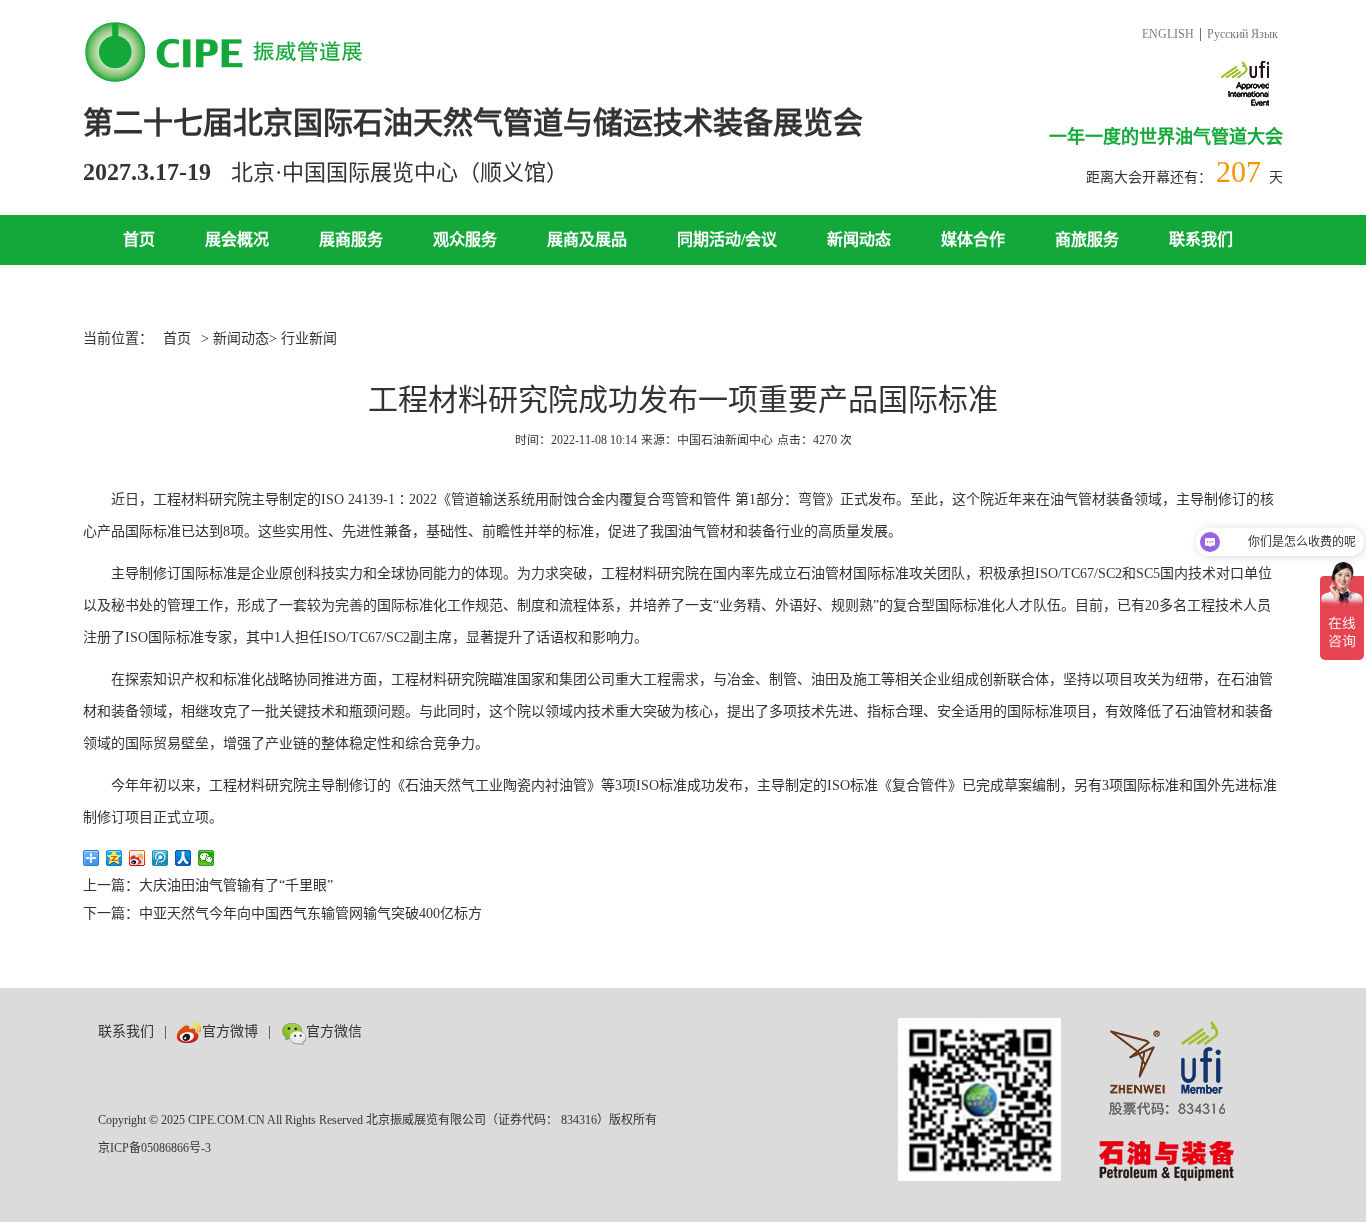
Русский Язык (1242, 34)
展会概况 (237, 239)
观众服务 (465, 239)
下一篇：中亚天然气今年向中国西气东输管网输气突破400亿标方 (282, 913)
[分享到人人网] (183, 858)
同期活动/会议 (727, 239)
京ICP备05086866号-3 (154, 1148)
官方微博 (230, 1031)
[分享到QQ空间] (114, 858)
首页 (139, 239)
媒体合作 (973, 239)
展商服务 (351, 239)
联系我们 (1201, 239)
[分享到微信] (206, 858)
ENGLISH (1168, 34)
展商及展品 (587, 239)
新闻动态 (859, 239)
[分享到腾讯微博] (160, 858)
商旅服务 (1087, 239)
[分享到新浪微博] (137, 858)
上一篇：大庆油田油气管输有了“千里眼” (208, 885)
